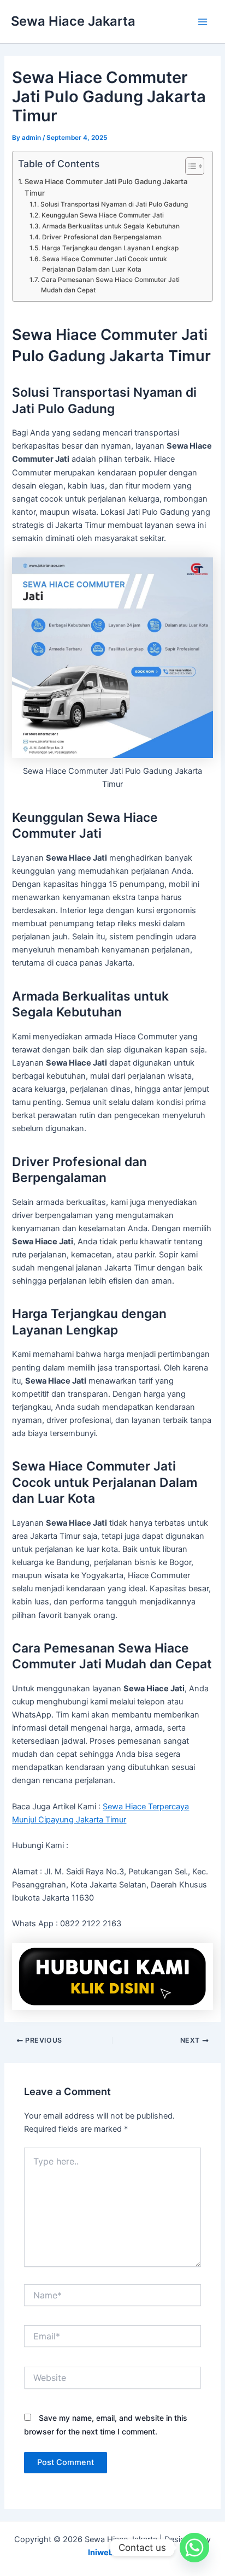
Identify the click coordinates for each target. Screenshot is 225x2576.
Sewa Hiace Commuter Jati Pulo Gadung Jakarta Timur (106, 187)
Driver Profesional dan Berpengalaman (102, 237)
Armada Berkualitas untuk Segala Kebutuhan (111, 226)
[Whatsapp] (194, 2548)
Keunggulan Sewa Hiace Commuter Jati (102, 215)
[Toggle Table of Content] (189, 166)
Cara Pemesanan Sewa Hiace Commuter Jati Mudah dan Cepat (110, 285)
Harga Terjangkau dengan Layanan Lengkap (110, 248)
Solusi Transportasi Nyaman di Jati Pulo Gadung (114, 204)
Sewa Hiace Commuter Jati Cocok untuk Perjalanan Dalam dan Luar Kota (105, 264)
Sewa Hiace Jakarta (73, 21)
